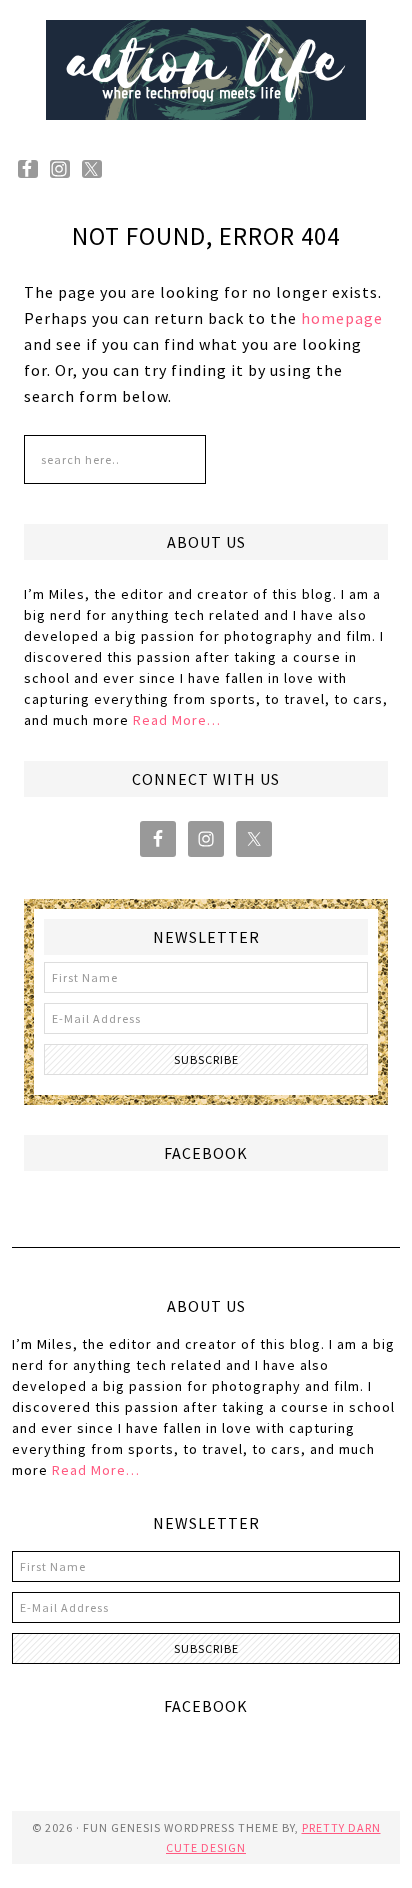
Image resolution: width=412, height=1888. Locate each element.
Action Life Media (206, 70)
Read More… (177, 720)
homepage (342, 318)
